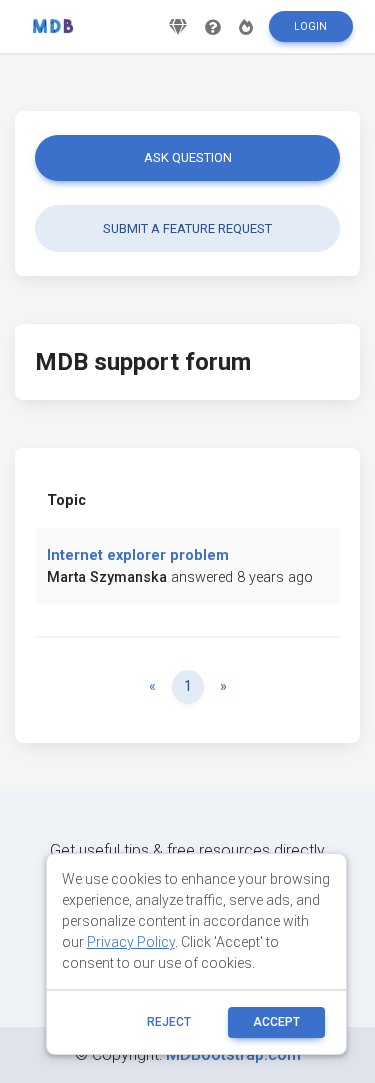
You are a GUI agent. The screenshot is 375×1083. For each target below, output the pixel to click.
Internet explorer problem (138, 555)
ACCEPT (276, 1022)
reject (169, 1022)
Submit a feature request (187, 228)
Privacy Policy (131, 942)
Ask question (188, 157)
